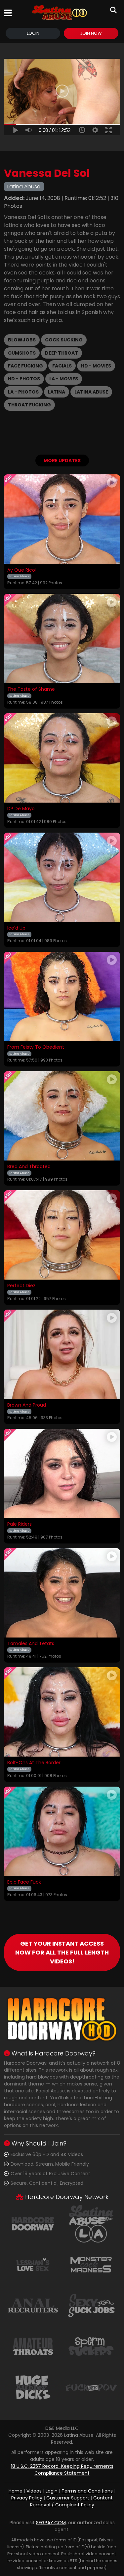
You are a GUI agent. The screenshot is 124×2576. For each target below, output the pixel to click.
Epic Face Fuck (24, 1882)
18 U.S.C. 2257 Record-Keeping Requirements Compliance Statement (62, 2470)
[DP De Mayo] (62, 758)
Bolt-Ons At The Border (34, 1763)
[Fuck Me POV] (91, 2387)
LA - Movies (64, 379)
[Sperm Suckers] (91, 2346)
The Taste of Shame (31, 689)
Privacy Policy (27, 2498)
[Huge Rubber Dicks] (33, 2387)
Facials (62, 366)
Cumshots (22, 353)
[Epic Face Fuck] (62, 1831)
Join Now (91, 33)
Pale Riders (20, 1524)
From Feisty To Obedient (36, 1047)
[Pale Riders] (62, 1473)
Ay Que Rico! (22, 570)
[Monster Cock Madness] (91, 2264)
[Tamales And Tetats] (62, 1593)
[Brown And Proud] (62, 1354)
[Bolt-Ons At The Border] (62, 1712)
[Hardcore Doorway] (33, 2223)
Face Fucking (25, 366)
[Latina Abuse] (60, 13)
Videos (34, 2491)
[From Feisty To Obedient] (62, 996)
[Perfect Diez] (62, 1235)
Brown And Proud (27, 1405)
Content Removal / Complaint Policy (72, 2501)
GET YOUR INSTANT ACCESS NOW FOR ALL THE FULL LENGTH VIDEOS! (62, 1952)
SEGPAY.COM (51, 2523)
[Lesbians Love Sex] (33, 2264)
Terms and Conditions (87, 2491)
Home (16, 2491)
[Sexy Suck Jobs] (91, 2305)
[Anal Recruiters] (33, 2305)
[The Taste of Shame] (62, 638)
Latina (57, 392)
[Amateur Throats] (33, 2346)
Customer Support (68, 2498)
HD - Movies (96, 366)
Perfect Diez (21, 1286)
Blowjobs (22, 340)
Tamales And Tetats (31, 1644)
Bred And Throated (29, 1167)
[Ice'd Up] (62, 877)
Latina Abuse (91, 392)
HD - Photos (24, 379)
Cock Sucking (64, 340)
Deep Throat (62, 353)
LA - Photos (23, 392)
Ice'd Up (16, 928)
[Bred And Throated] (62, 1116)
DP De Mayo (21, 809)
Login (33, 33)
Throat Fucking (29, 405)
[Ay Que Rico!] (62, 519)
